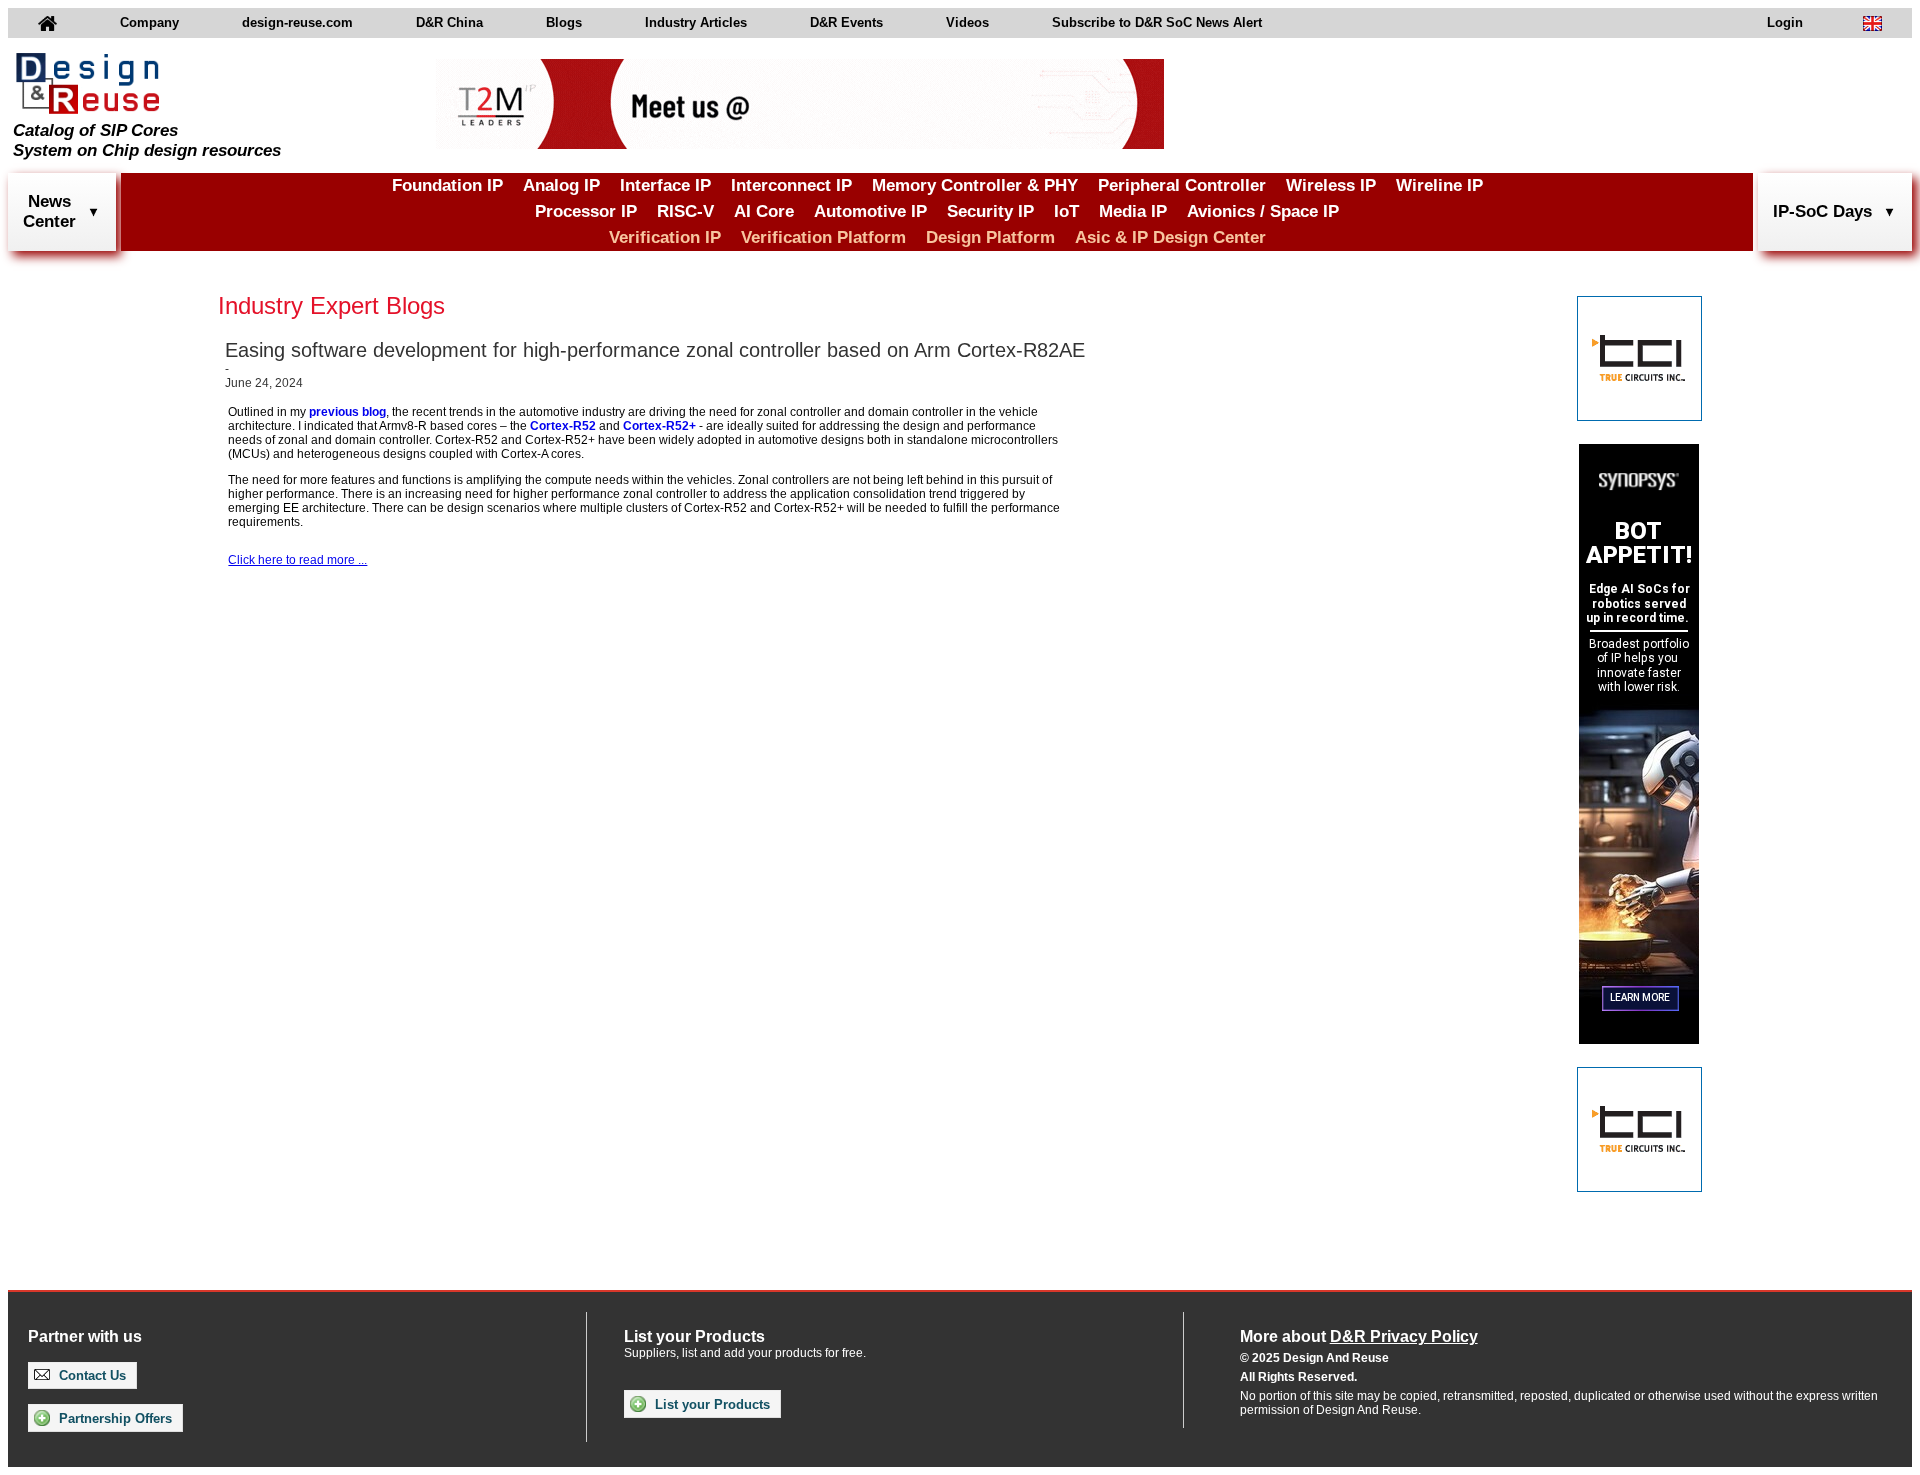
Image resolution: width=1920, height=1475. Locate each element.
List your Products (710, 1404)
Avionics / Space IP (1263, 211)
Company (149, 22)
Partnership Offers (113, 1418)
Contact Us (90, 1375)
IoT (1066, 211)
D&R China (449, 22)
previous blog (347, 412)
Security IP (990, 211)
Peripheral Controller (1182, 185)
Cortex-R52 (563, 426)
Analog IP (561, 185)
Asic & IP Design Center (1170, 237)
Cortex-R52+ (659, 426)
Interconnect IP (791, 185)
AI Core (764, 211)
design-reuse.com (297, 22)
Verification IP (665, 237)
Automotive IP (870, 211)
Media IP (1133, 211)
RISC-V (685, 211)
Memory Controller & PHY (975, 185)
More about (1359, 1336)
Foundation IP (447, 185)
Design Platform (990, 237)
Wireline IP (1439, 185)
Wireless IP (1331, 185)
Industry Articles (696, 22)
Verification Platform (823, 237)
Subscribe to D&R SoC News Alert (1157, 22)
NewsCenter (49, 211)
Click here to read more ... (297, 560)
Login (1785, 22)
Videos (967, 22)
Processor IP (586, 211)
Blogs (564, 22)
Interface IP (665, 185)
